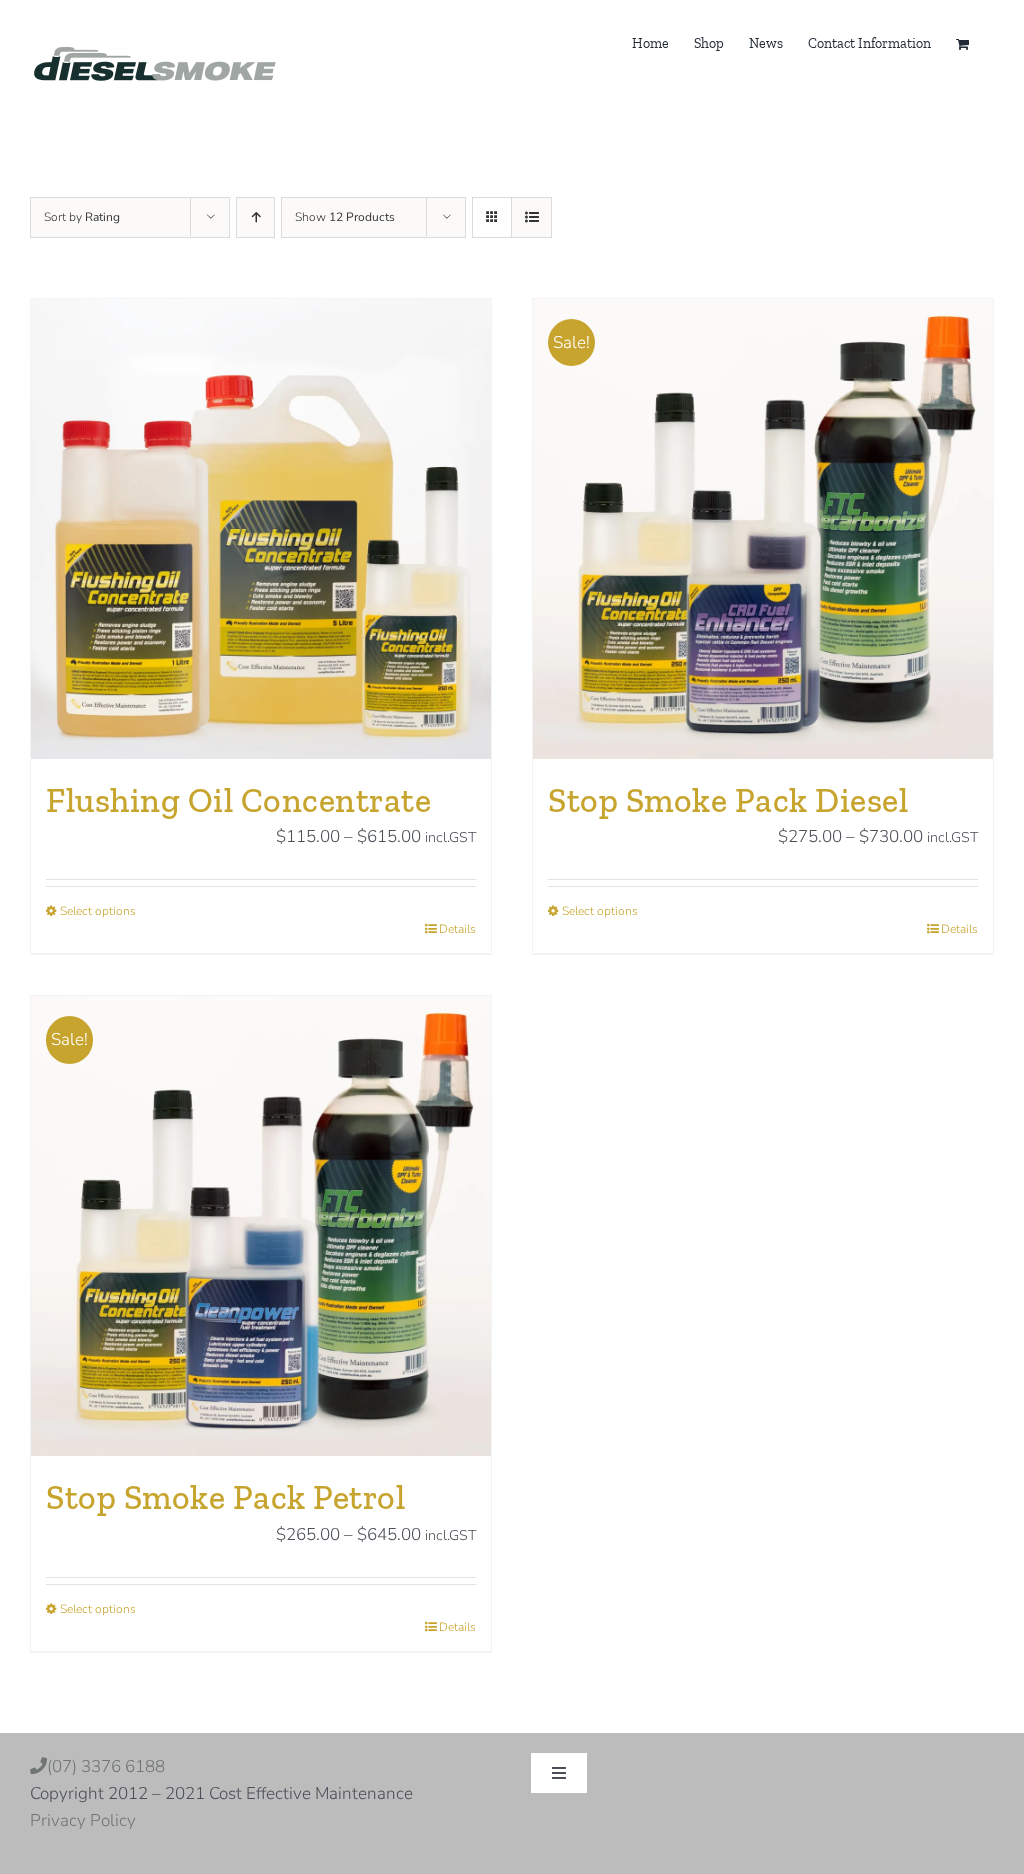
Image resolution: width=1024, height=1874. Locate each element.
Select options (98, 911)
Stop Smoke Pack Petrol (225, 1497)
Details (457, 929)
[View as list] (531, 217)
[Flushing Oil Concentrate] (261, 529)
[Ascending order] (255, 217)
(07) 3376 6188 (142, 1766)
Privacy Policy (83, 1820)
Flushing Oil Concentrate (238, 800)
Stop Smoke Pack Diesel (728, 800)
